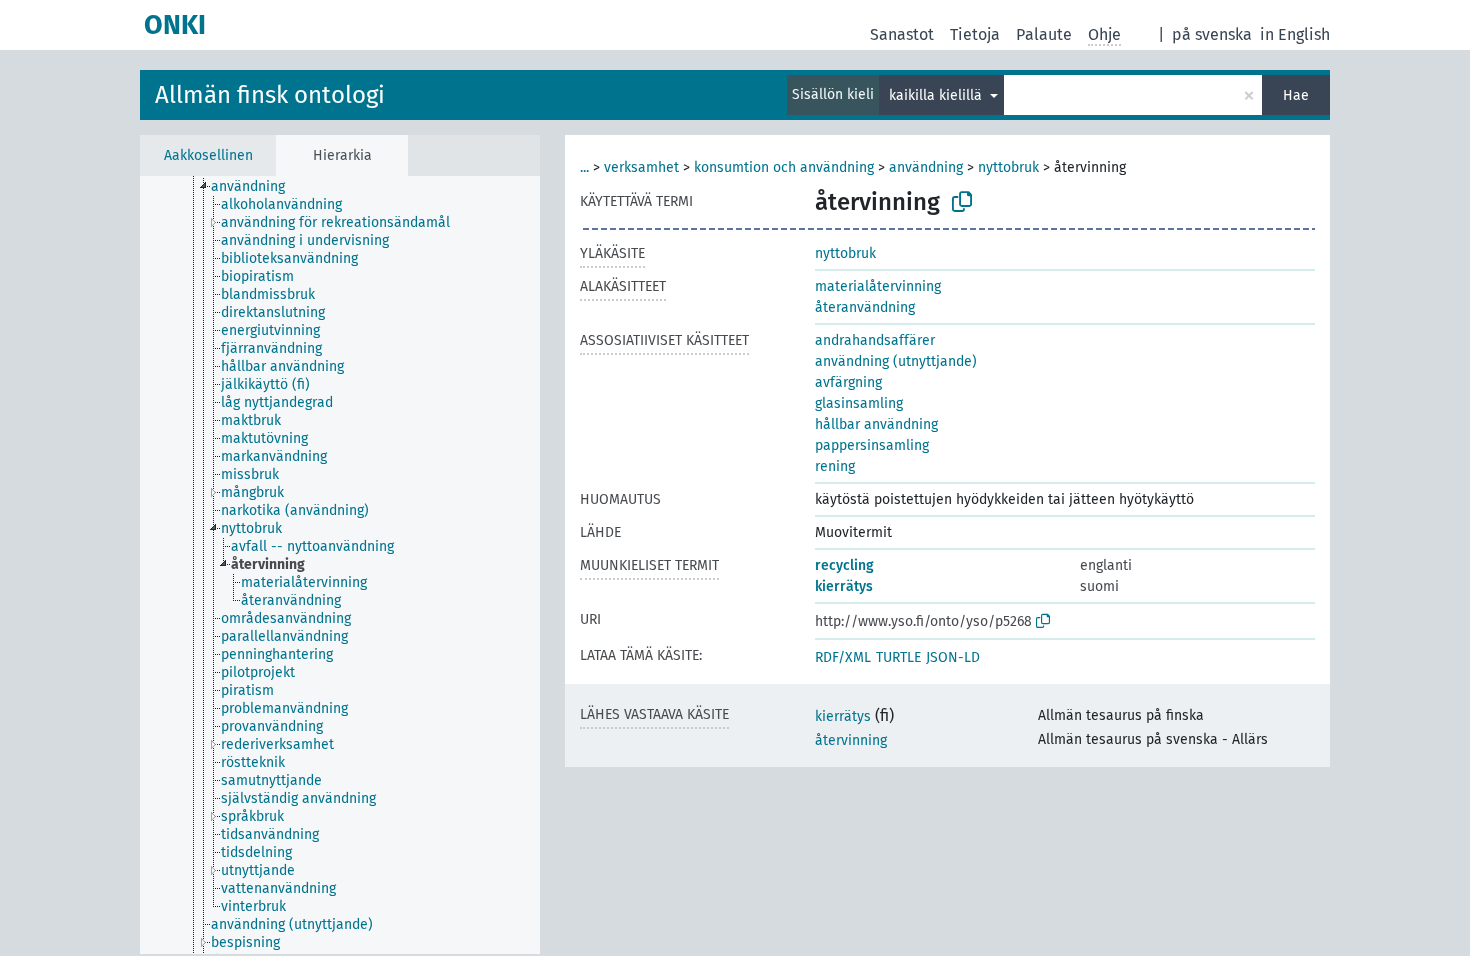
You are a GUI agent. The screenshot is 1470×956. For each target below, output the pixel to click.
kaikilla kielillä (937, 95)
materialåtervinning (878, 286)
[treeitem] (256, 187)
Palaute (1044, 34)
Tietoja (975, 34)
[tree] (340, 565)
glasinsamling (859, 403)
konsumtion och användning (784, 167)
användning (926, 167)
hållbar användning (876, 424)
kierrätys (844, 586)
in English (1295, 34)
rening (835, 466)
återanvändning (865, 307)
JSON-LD (953, 657)
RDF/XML (843, 657)
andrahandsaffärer (875, 340)
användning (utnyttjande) (896, 361)
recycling (844, 565)
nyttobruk (1008, 167)
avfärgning (848, 382)
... (584, 167)
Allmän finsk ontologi (270, 95)
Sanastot (902, 34)
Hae (1296, 95)
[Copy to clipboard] (962, 202)
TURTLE (898, 657)
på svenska (1212, 34)
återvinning (851, 740)
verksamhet (641, 167)
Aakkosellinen (208, 155)
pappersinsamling (872, 445)
